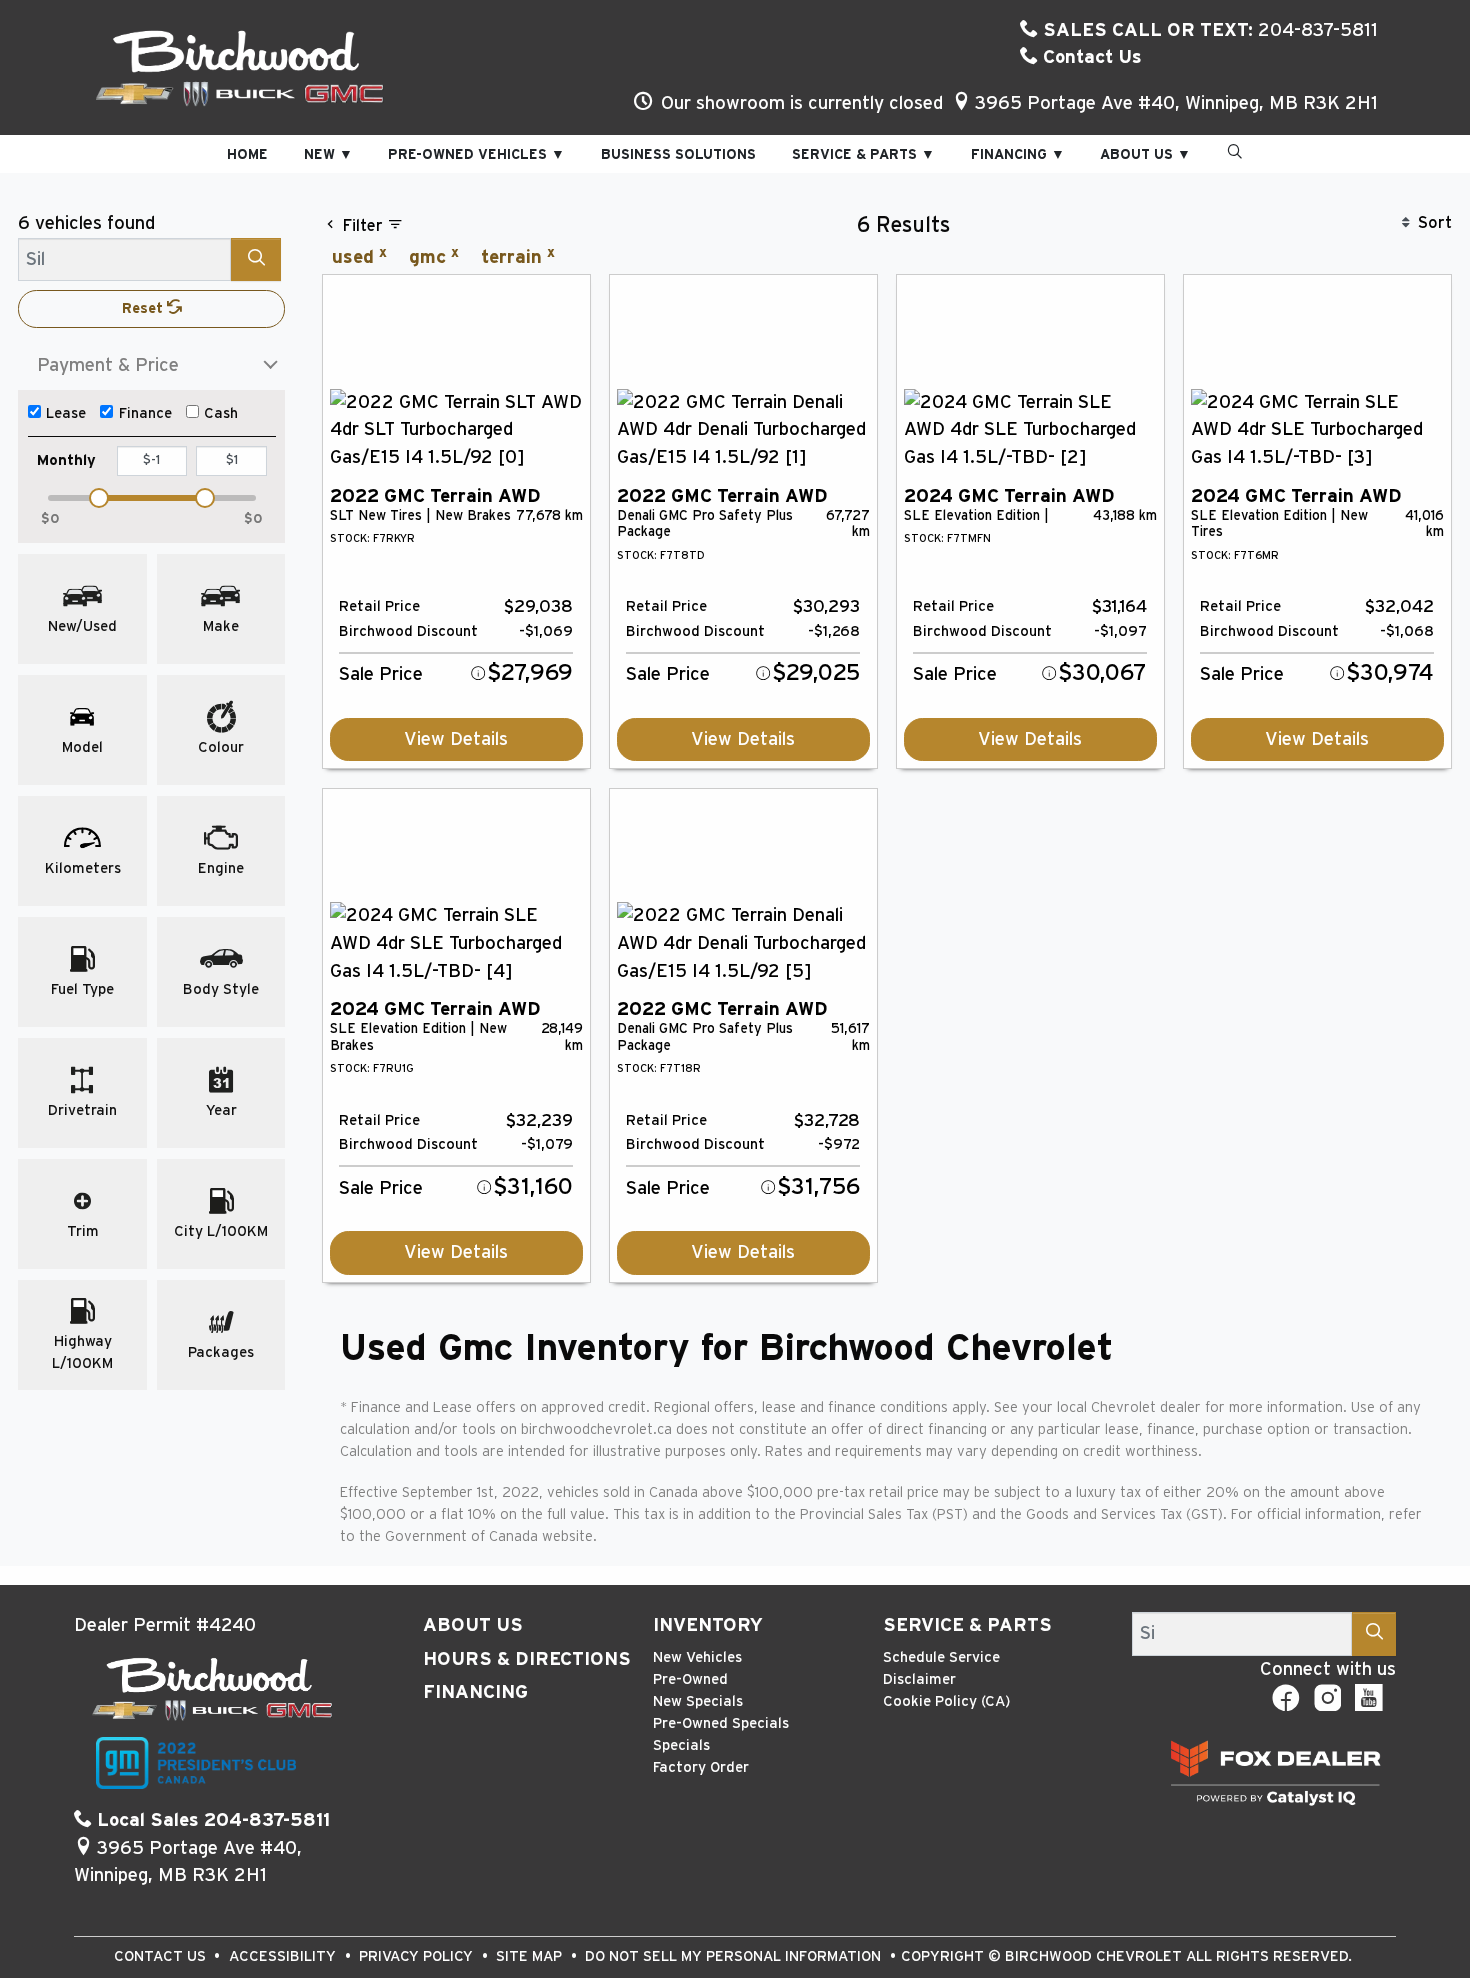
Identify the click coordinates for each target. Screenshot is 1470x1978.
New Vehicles (697, 1657)
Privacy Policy (418, 1956)
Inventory (708, 1625)
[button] (247, 154)
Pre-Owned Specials (721, 1723)
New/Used (82, 626)
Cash (221, 413)
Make (221, 626)
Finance (145, 413)
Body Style (221, 989)
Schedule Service (941, 1657)
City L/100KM (221, 1231)
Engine (221, 868)
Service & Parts (967, 1625)
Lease (66, 413)
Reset (144, 308)
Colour (221, 747)
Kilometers (83, 868)
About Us (473, 1625)
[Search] (256, 259)
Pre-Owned (690, 1679)
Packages (221, 1352)
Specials (681, 1745)
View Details (456, 739)
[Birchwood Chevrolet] (240, 67)
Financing (475, 1692)
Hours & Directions (527, 1659)
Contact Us (1090, 57)
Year (221, 1110)
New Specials (698, 1701)
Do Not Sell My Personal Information (735, 1956)
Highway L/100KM (82, 1352)
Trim (83, 1231)
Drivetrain (82, 1110)
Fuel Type (82, 989)
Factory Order (701, 1767)
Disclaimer (919, 1679)
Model (82, 747)
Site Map (531, 1956)
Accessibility (284, 1956)
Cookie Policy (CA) (946, 1701)
